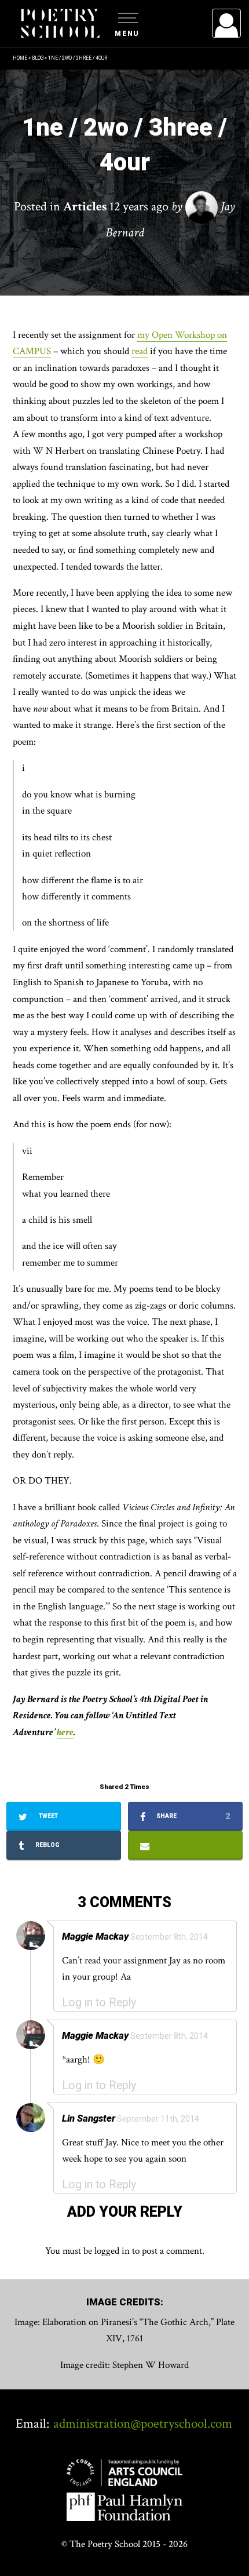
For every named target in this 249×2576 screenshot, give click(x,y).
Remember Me (132, 168)
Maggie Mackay (95, 1936)
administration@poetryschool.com (143, 2424)
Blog (38, 58)
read (140, 351)
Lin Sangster (89, 2118)
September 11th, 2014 (158, 2119)
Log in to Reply (99, 2003)
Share (193, 1816)
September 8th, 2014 (169, 1937)
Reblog (47, 1845)
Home (20, 58)
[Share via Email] (185, 1845)
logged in (112, 2251)
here (65, 1732)
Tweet (47, 1816)
